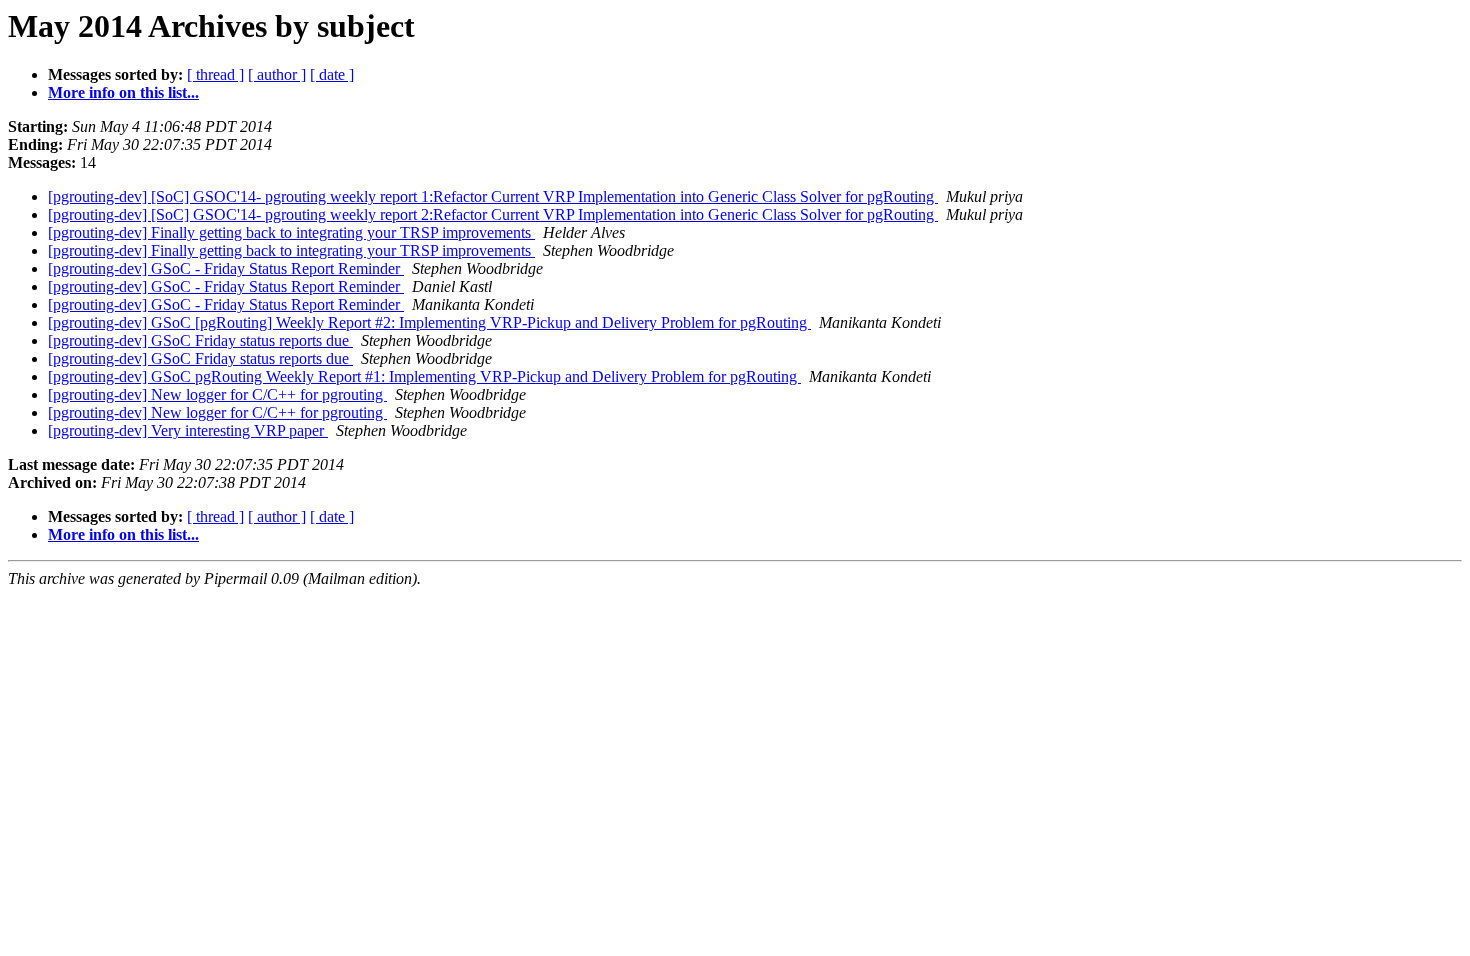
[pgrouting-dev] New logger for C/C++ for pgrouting (217, 394)
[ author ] (277, 74)
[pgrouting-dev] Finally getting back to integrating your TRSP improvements (291, 232)
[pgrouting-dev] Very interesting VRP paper (188, 430)
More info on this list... (123, 92)
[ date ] (332, 74)
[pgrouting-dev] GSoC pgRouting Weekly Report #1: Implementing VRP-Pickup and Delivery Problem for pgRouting (424, 376)
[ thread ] (215, 74)
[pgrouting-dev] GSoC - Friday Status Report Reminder (226, 268)
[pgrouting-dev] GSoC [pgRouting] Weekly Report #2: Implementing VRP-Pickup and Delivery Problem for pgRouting (429, 322)
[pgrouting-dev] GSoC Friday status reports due (200, 340)
